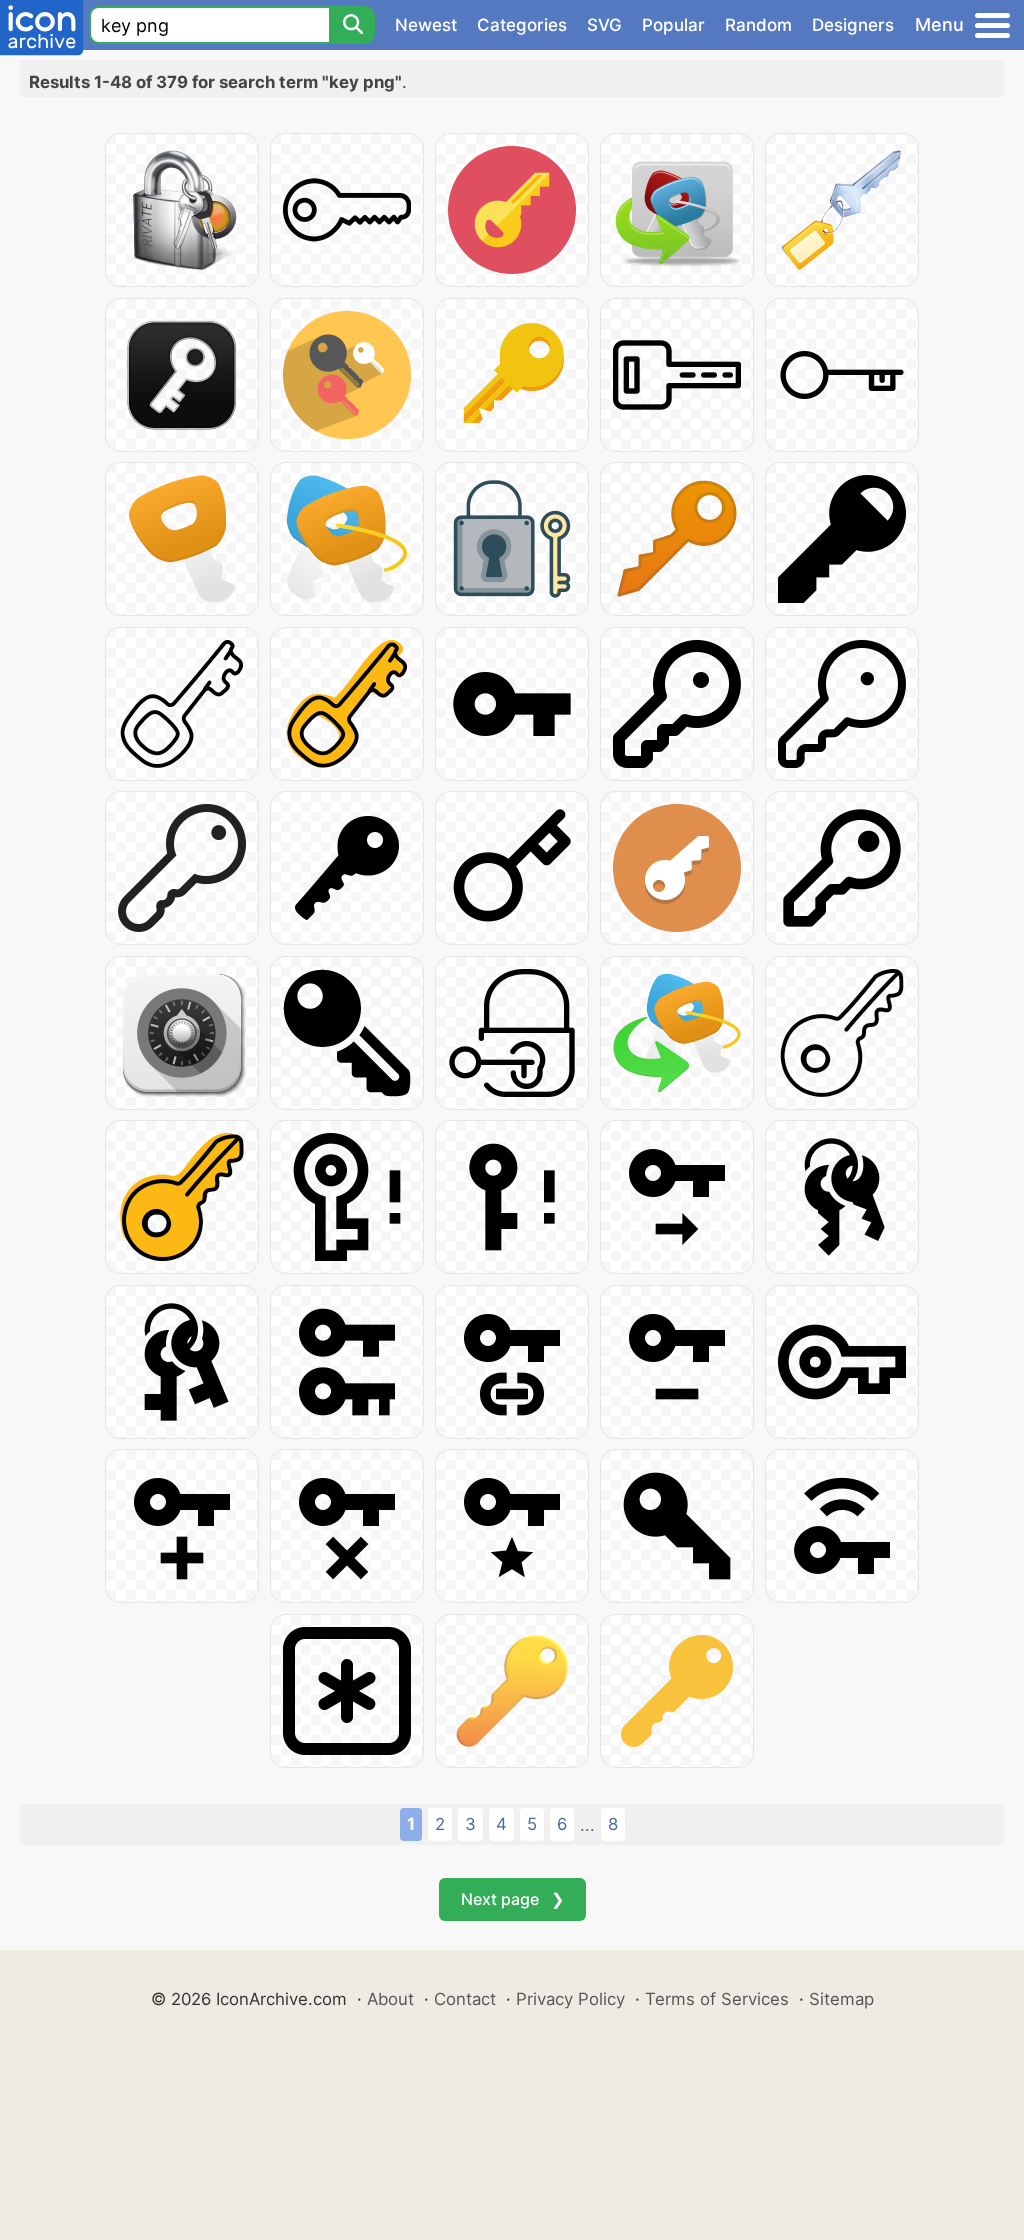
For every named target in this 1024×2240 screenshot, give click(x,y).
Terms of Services (717, 1999)
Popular (673, 25)
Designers (853, 25)
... (587, 1825)
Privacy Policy (570, 1999)
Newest (426, 25)
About (390, 1999)
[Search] (352, 25)
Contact (465, 1999)
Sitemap (841, 1999)
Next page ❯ (512, 1899)
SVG (604, 25)
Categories (522, 25)
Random (758, 25)
